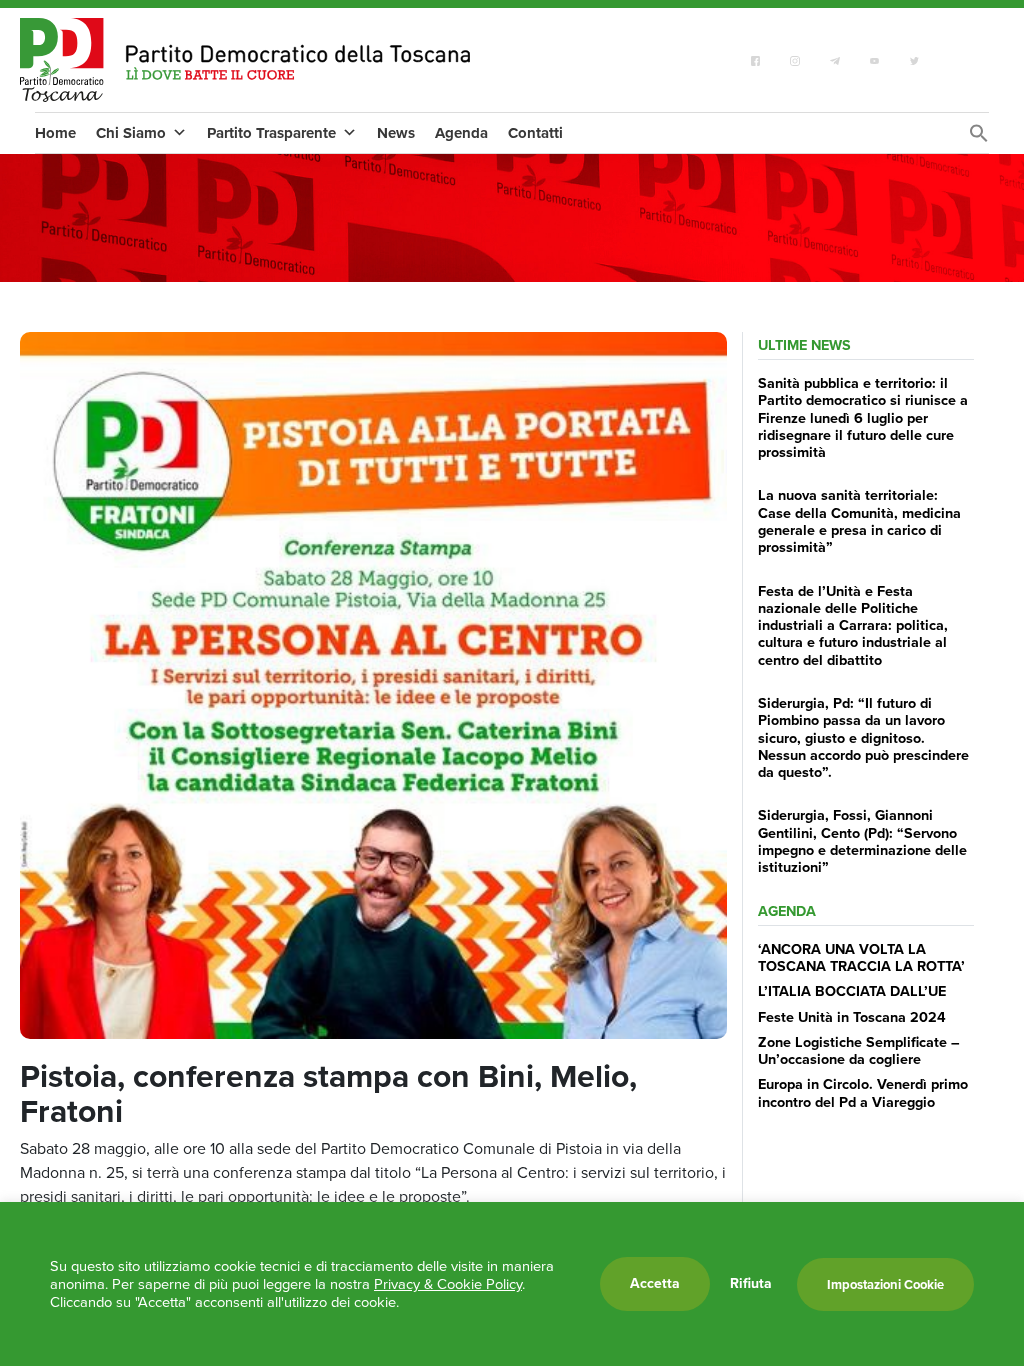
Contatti (535, 133)
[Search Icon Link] (979, 138)
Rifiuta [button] (751, 1284)
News (396, 133)
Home (55, 133)
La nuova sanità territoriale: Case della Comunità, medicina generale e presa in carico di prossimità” (859, 521)
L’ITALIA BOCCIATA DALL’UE (852, 991)
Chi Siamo (131, 133)
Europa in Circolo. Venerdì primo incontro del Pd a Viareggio (863, 1092)
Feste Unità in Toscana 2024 (852, 1017)
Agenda (461, 133)
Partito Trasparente (271, 133)
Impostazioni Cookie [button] (885, 1284)
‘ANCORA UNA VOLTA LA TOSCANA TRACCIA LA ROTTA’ (861, 957)
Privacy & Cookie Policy (448, 1284)
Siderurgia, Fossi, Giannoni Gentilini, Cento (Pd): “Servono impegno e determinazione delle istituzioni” (862, 841)
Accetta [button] (655, 1283)
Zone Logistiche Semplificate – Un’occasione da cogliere (859, 1050)
